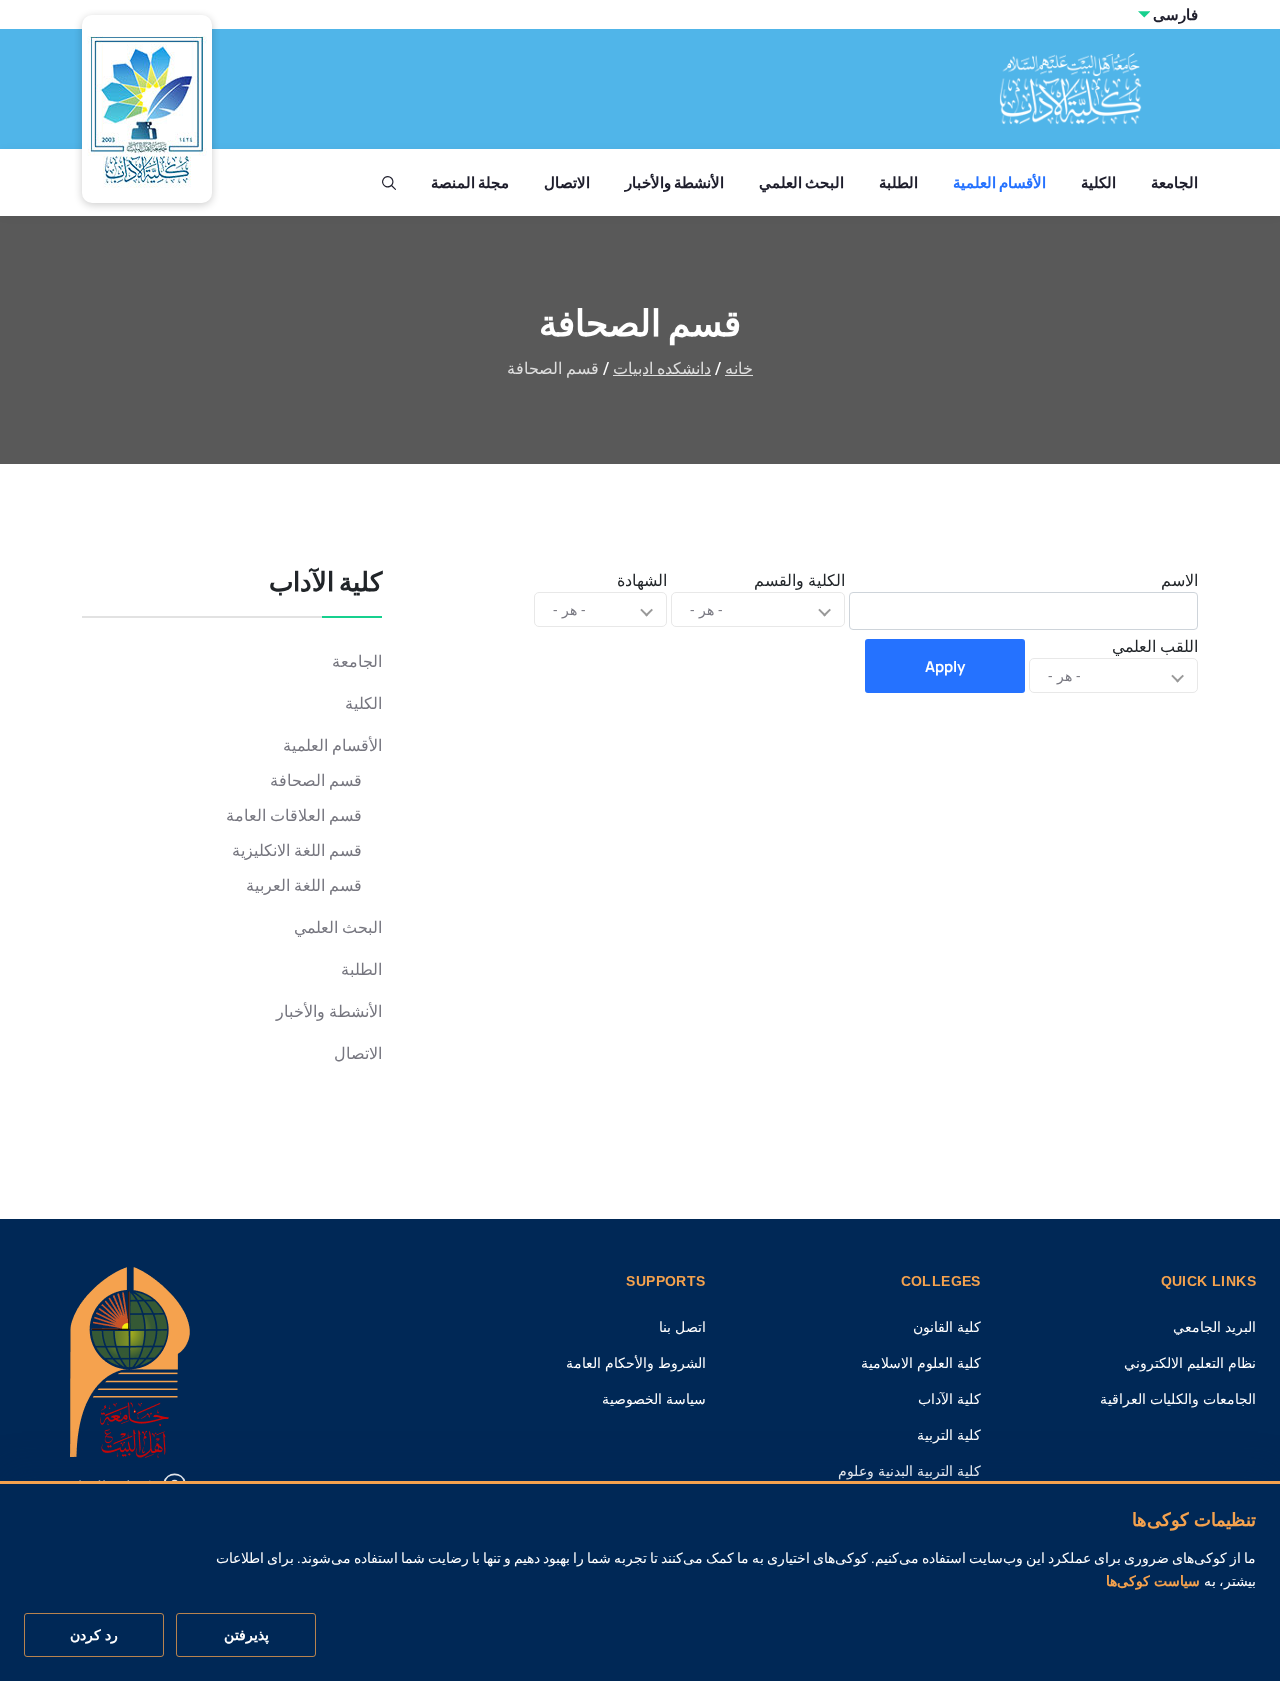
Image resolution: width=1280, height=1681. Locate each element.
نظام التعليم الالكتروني (1190, 1363)
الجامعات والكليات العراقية (1178, 1399)
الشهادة (642, 580)
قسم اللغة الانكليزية (297, 850)
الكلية (1098, 182)
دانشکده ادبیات (662, 368)
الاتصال (567, 182)
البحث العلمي (801, 182)
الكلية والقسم (799, 580)
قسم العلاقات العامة (294, 815)
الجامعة (1174, 182)
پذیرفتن (246, 1635)
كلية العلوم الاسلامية (921, 1363)
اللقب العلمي (1155, 646)
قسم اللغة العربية (304, 885)
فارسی (1175, 14)
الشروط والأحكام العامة (636, 1363)
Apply (945, 666)
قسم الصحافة (316, 780)
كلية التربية (949, 1435)
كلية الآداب (949, 1399)
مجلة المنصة (470, 182)
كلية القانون (947, 1327)
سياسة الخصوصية (654, 1399)
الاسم (1179, 580)
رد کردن (94, 1635)
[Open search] (389, 183)
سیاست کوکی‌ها (1153, 1582)
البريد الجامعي (1214, 1327)
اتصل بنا (682, 1327)
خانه (739, 368)
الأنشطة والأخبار (674, 182)
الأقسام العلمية (999, 182)
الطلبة (898, 182)
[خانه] (130, 1360)
